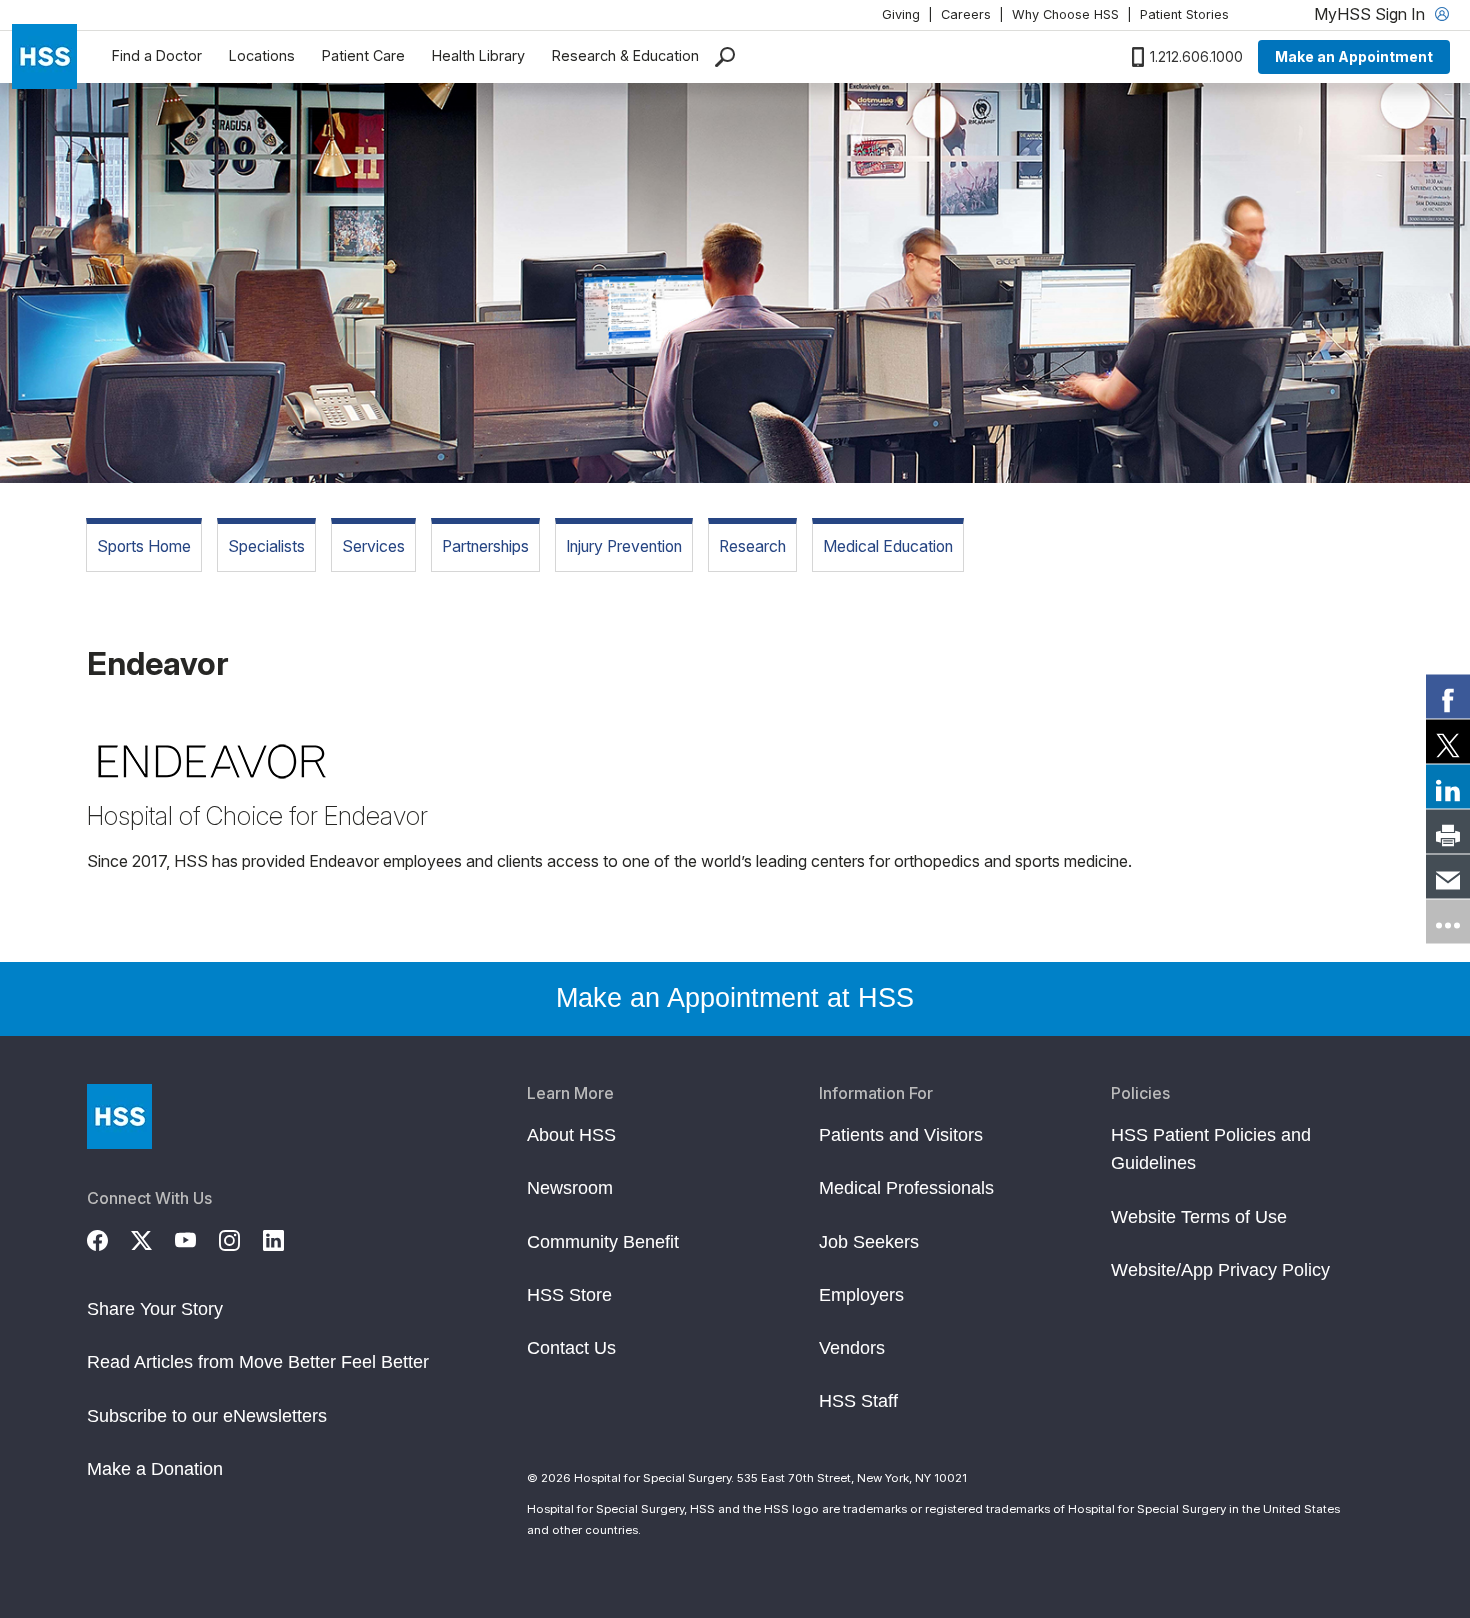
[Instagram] (241, 1238)
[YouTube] (197, 1238)
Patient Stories (1184, 14)
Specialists (266, 546)
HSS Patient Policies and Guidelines (1211, 1149)
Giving (901, 14)
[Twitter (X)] (153, 1238)
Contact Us (571, 1348)
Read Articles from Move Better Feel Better (258, 1362)
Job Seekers (869, 1242)
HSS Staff (858, 1401)
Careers (966, 14)
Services (373, 546)
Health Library (478, 55)
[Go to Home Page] (119, 1116)
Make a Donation (155, 1469)
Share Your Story (155, 1309)
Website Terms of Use (1199, 1217)
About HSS (571, 1135)
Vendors (852, 1348)
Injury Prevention (624, 546)
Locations (262, 55)
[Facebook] (109, 1238)
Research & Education (625, 55)
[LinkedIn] (285, 1238)
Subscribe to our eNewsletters (207, 1416)
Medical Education (888, 546)
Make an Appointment (1354, 56)
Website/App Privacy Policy (1220, 1270)
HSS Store (569, 1295)
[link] (1448, 697)
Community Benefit (603, 1242)
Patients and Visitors (901, 1135)
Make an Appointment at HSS (735, 998)
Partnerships (485, 546)
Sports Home (144, 546)
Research (752, 546)
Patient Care (363, 55)
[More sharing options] (1448, 922)
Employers (861, 1295)
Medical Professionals (906, 1188)
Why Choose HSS (1065, 14)
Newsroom (570, 1188)
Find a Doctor (157, 55)
